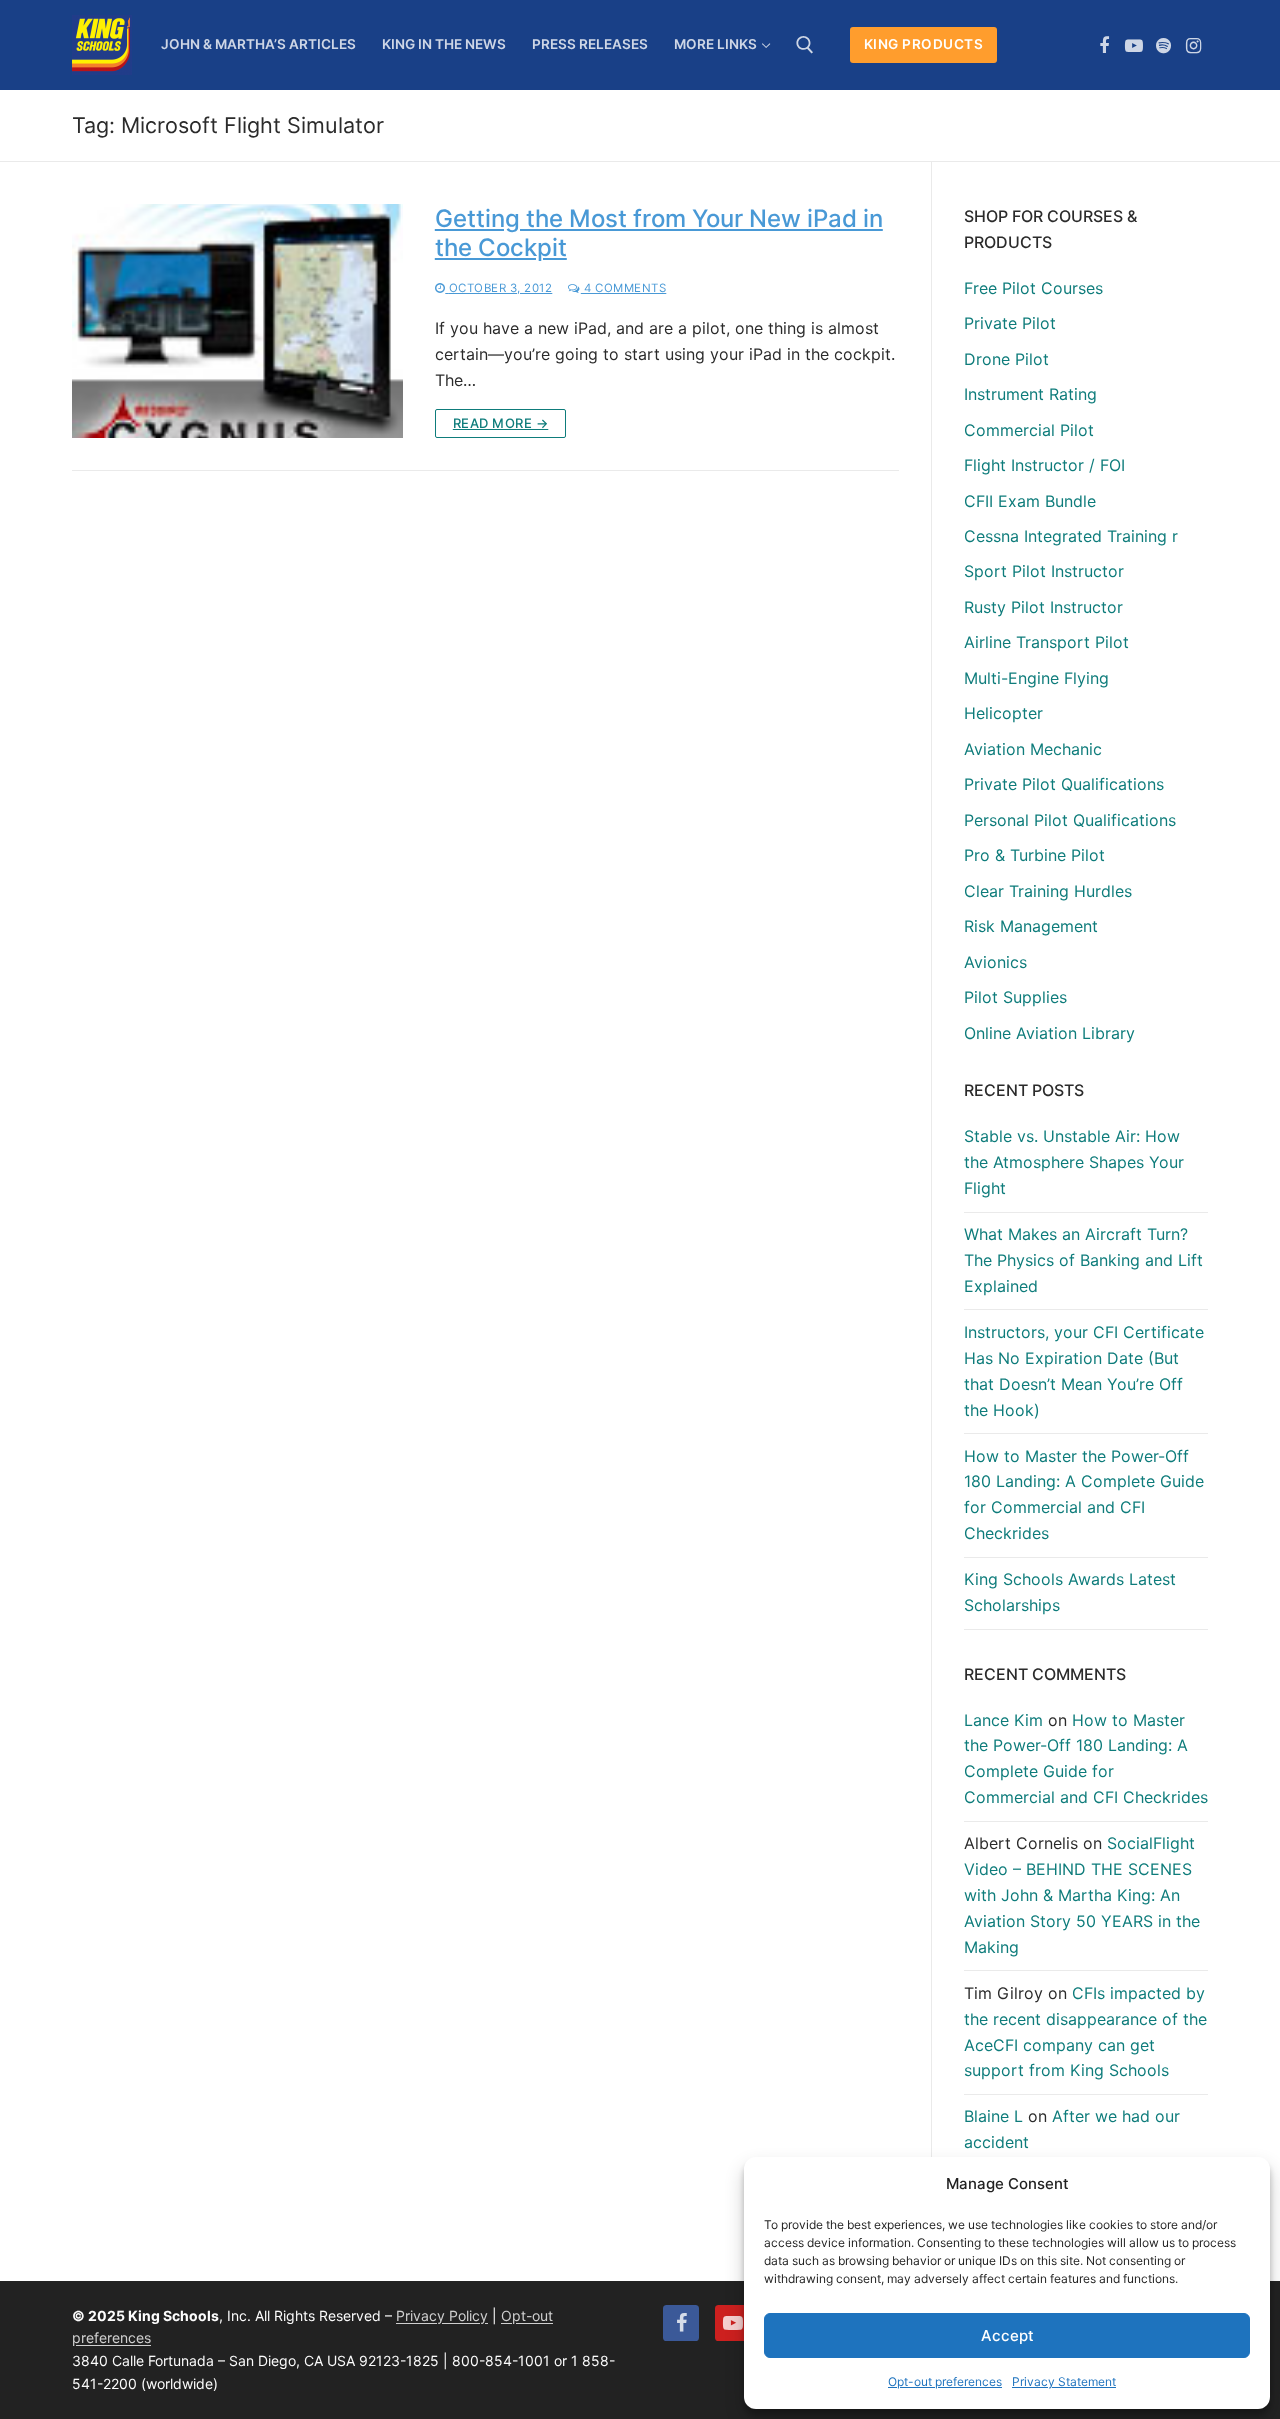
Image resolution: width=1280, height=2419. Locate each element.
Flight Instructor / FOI (1044, 465)
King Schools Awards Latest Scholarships (1070, 1592)
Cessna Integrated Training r (1071, 536)
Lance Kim (1003, 1720)
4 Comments (623, 288)
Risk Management (1031, 926)
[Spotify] (1164, 46)
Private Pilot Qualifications (1064, 784)
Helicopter (1003, 713)
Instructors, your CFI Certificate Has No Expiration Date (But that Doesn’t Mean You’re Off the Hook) (1084, 1371)
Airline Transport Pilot (1046, 642)
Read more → (501, 423)
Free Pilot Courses (1033, 288)
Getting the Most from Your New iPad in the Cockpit (659, 233)
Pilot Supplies (1015, 997)
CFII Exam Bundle (1030, 501)
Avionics (995, 962)
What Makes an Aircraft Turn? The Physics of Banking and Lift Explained (1083, 1260)
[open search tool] (805, 45)
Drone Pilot (1006, 359)
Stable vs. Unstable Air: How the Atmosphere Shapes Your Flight (1074, 1162)
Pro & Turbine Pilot (1034, 855)
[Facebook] (1105, 46)
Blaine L (993, 2116)
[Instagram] (1193, 46)
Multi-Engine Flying (1036, 678)
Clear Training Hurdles (1048, 891)
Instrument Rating (1030, 394)
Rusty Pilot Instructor (1043, 607)
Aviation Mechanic (1033, 749)
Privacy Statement (1064, 2381)
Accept (1007, 2335)
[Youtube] (1134, 46)
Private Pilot (1010, 323)
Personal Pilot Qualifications (1070, 820)
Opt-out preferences (945, 2381)
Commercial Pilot (1029, 430)
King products (924, 44)
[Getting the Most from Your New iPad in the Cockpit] (237, 321)
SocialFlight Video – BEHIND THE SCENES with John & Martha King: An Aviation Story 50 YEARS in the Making (1082, 1895)
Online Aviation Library (1049, 1033)
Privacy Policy (442, 2315)
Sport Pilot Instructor (1044, 571)
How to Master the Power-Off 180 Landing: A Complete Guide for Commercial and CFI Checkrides (1084, 1495)
